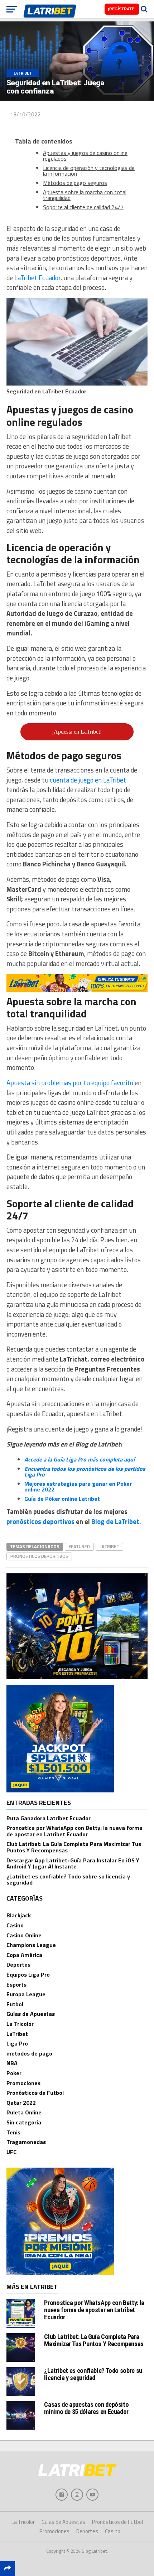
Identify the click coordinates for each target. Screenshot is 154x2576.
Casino (15, 1925)
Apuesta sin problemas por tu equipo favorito (70, 1083)
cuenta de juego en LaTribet (88, 780)
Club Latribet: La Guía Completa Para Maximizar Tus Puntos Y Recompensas (74, 1847)
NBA (12, 2063)
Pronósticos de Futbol (35, 2093)
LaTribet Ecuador (37, 278)
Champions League (31, 1945)
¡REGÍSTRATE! (122, 9)
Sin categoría (24, 2122)
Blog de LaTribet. (116, 1521)
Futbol (15, 2004)
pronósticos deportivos (40, 1521)
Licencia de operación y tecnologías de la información (89, 171)
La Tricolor (20, 2024)
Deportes (18, 1964)
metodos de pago (29, 2053)
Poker (14, 2073)
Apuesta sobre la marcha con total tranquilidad (85, 195)
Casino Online (24, 1935)
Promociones (23, 2083)
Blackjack (19, 1915)
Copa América (24, 1955)
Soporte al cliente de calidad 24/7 (83, 207)
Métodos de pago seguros (75, 183)
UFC (11, 2152)
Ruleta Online (24, 2112)
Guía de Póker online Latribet (62, 1499)
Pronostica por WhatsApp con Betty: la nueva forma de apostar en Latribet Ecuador (74, 1831)
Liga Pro (17, 2043)
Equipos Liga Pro (28, 1974)
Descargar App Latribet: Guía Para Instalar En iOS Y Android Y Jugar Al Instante (73, 1863)
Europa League (26, 1994)
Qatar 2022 (21, 2103)
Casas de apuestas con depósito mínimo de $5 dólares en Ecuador (86, 2408)
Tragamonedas (26, 2142)
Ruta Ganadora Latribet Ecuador (49, 1818)
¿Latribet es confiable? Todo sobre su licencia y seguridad (68, 1880)
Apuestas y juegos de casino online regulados (85, 156)
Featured (79, 1546)
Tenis (13, 2132)
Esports (16, 1984)
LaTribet (109, 1546)
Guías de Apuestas (31, 2014)
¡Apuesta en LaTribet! (77, 732)
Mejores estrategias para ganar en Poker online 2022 (78, 1486)
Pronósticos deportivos (39, 1556)
